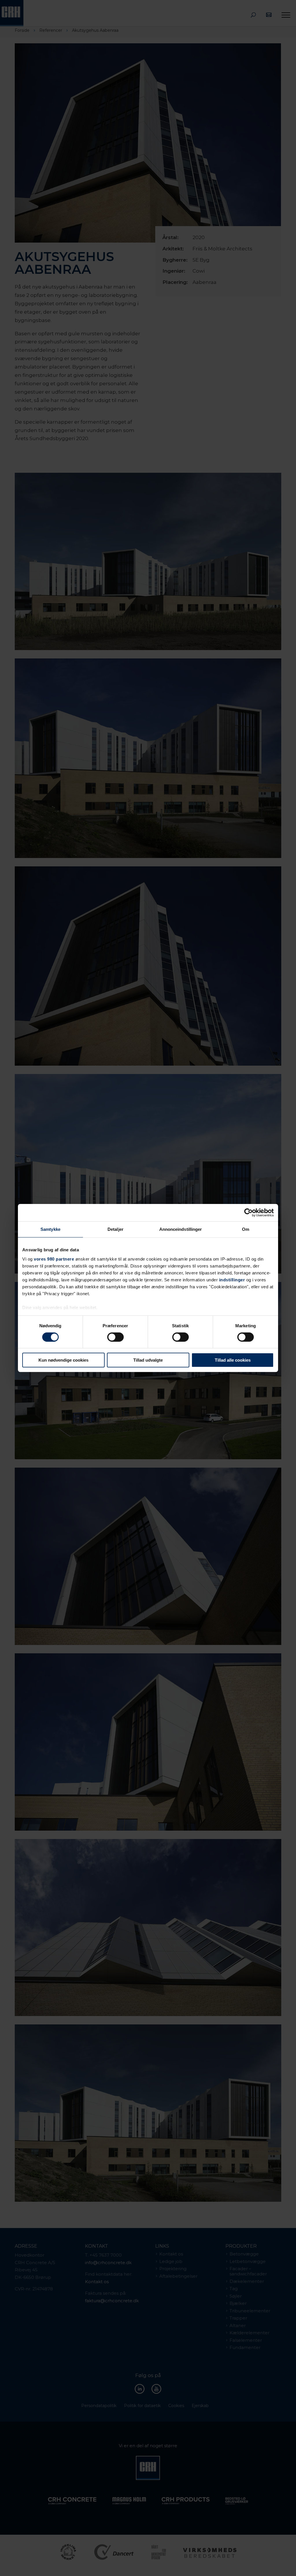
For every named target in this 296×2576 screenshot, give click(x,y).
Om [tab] (246, 1229)
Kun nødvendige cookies (63, 1360)
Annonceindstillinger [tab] (181, 1229)
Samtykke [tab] (50, 1229)
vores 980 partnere (54, 1259)
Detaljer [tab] (115, 1229)
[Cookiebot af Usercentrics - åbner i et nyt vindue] (248, 1213)
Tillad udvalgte (148, 1360)
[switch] (115, 1337)
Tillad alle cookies (233, 1360)
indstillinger (232, 1279)
